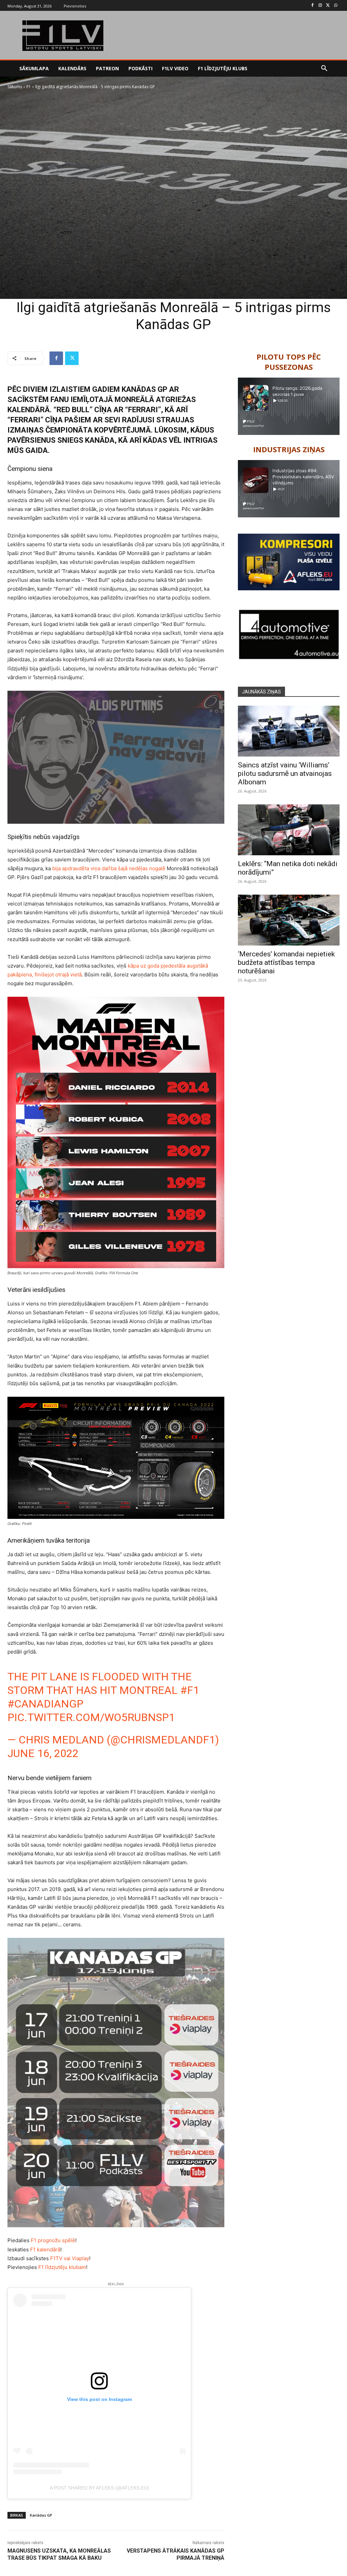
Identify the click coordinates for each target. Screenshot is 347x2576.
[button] (324, 69)
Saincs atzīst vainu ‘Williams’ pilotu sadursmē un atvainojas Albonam (285, 774)
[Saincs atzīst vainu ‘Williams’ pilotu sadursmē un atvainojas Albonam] (289, 731)
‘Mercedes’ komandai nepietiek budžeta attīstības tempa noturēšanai (286, 962)
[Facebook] (313, 6)
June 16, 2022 (43, 1753)
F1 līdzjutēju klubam (62, 2267)
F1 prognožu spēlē (53, 2240)
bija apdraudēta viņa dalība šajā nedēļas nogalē (109, 868)
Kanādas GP (41, 2515)
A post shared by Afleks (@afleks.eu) (99, 2488)
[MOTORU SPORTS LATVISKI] (63, 36)
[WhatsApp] (336, 6)
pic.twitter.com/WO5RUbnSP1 (91, 1717)
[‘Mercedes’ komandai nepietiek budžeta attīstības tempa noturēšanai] (289, 920)
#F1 (190, 1690)
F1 (29, 87)
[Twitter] (328, 6)
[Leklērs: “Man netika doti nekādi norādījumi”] (289, 830)
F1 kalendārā (45, 2249)
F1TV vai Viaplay (70, 2258)
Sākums (15, 87)
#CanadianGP (45, 1704)
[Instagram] (320, 6)
